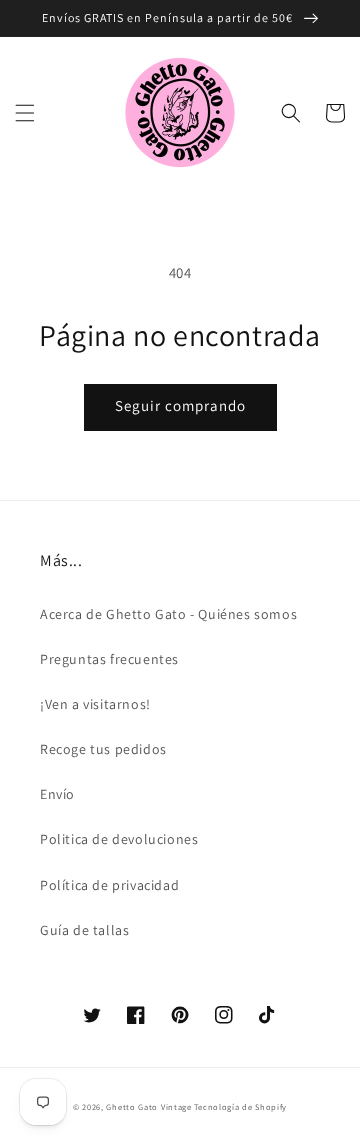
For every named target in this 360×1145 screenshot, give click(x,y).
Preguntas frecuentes (109, 659)
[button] (25, 113)
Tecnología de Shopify (240, 1106)
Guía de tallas (84, 930)
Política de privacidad (109, 885)
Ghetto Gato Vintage (148, 1106)
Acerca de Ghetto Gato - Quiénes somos (168, 614)
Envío (57, 794)
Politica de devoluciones (119, 839)
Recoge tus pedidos (103, 749)
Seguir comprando (180, 405)
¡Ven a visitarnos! (95, 704)
